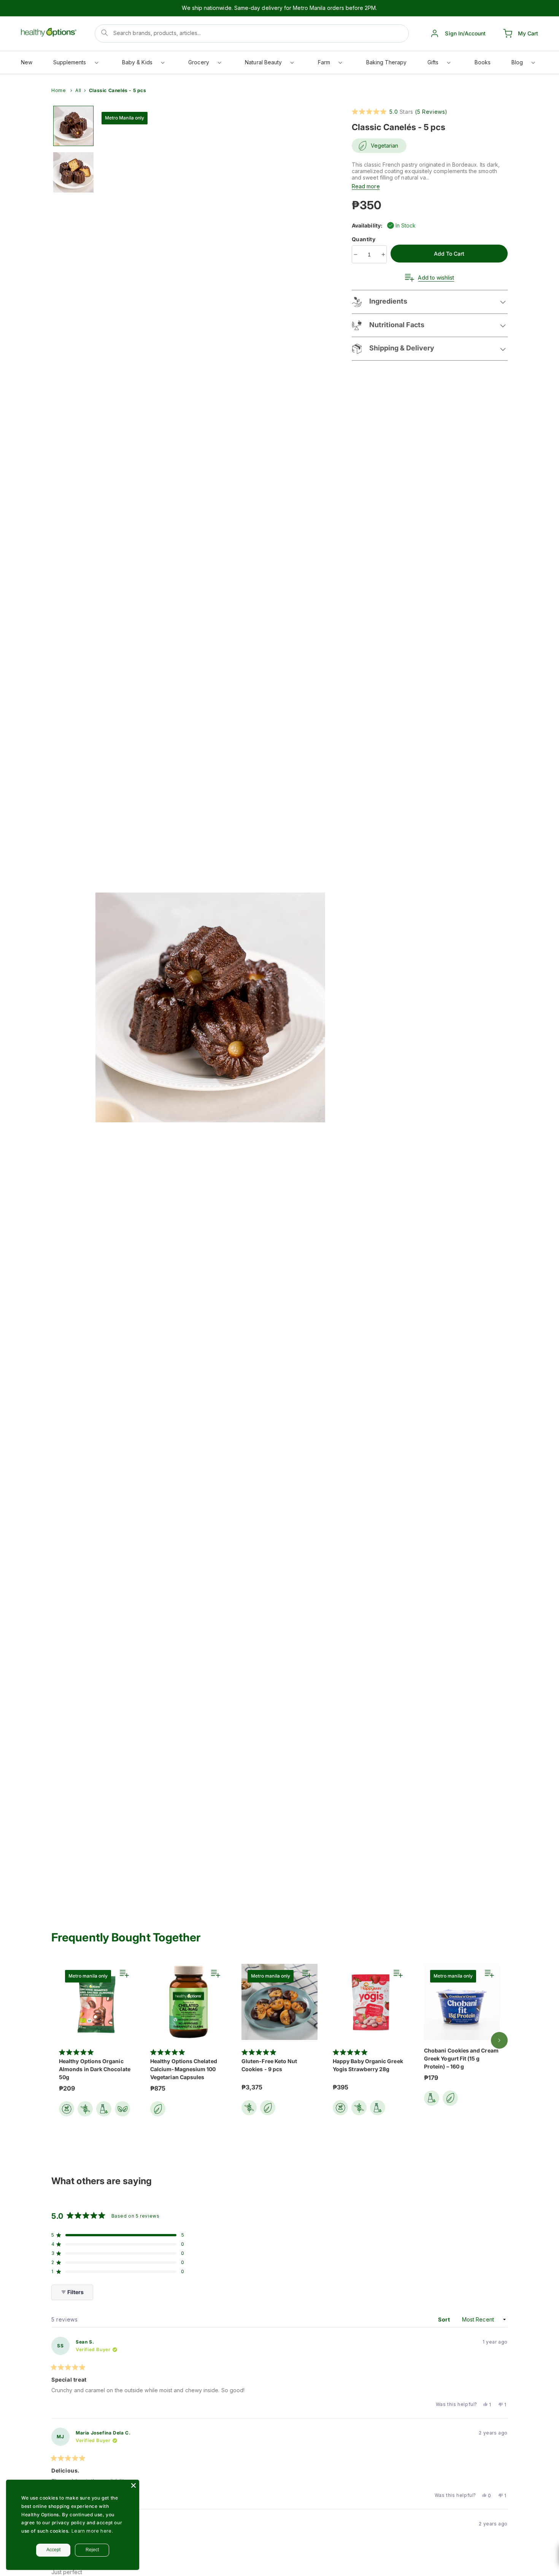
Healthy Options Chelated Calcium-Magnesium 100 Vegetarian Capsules (184, 2069)
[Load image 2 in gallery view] (73, 172)
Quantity (364, 239)
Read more (366, 186)
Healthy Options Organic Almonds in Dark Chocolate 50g (95, 2069)
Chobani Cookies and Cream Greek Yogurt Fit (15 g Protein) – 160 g (461, 2058)
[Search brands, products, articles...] (105, 33)
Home (59, 90)
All (78, 90)
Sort (445, 2319)
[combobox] (252, 33)
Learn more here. (92, 2531)
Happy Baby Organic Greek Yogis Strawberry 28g (368, 2065)
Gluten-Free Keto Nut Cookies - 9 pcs (269, 2065)
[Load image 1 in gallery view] (73, 126)
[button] (75, 64)
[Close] (133, 2485)
